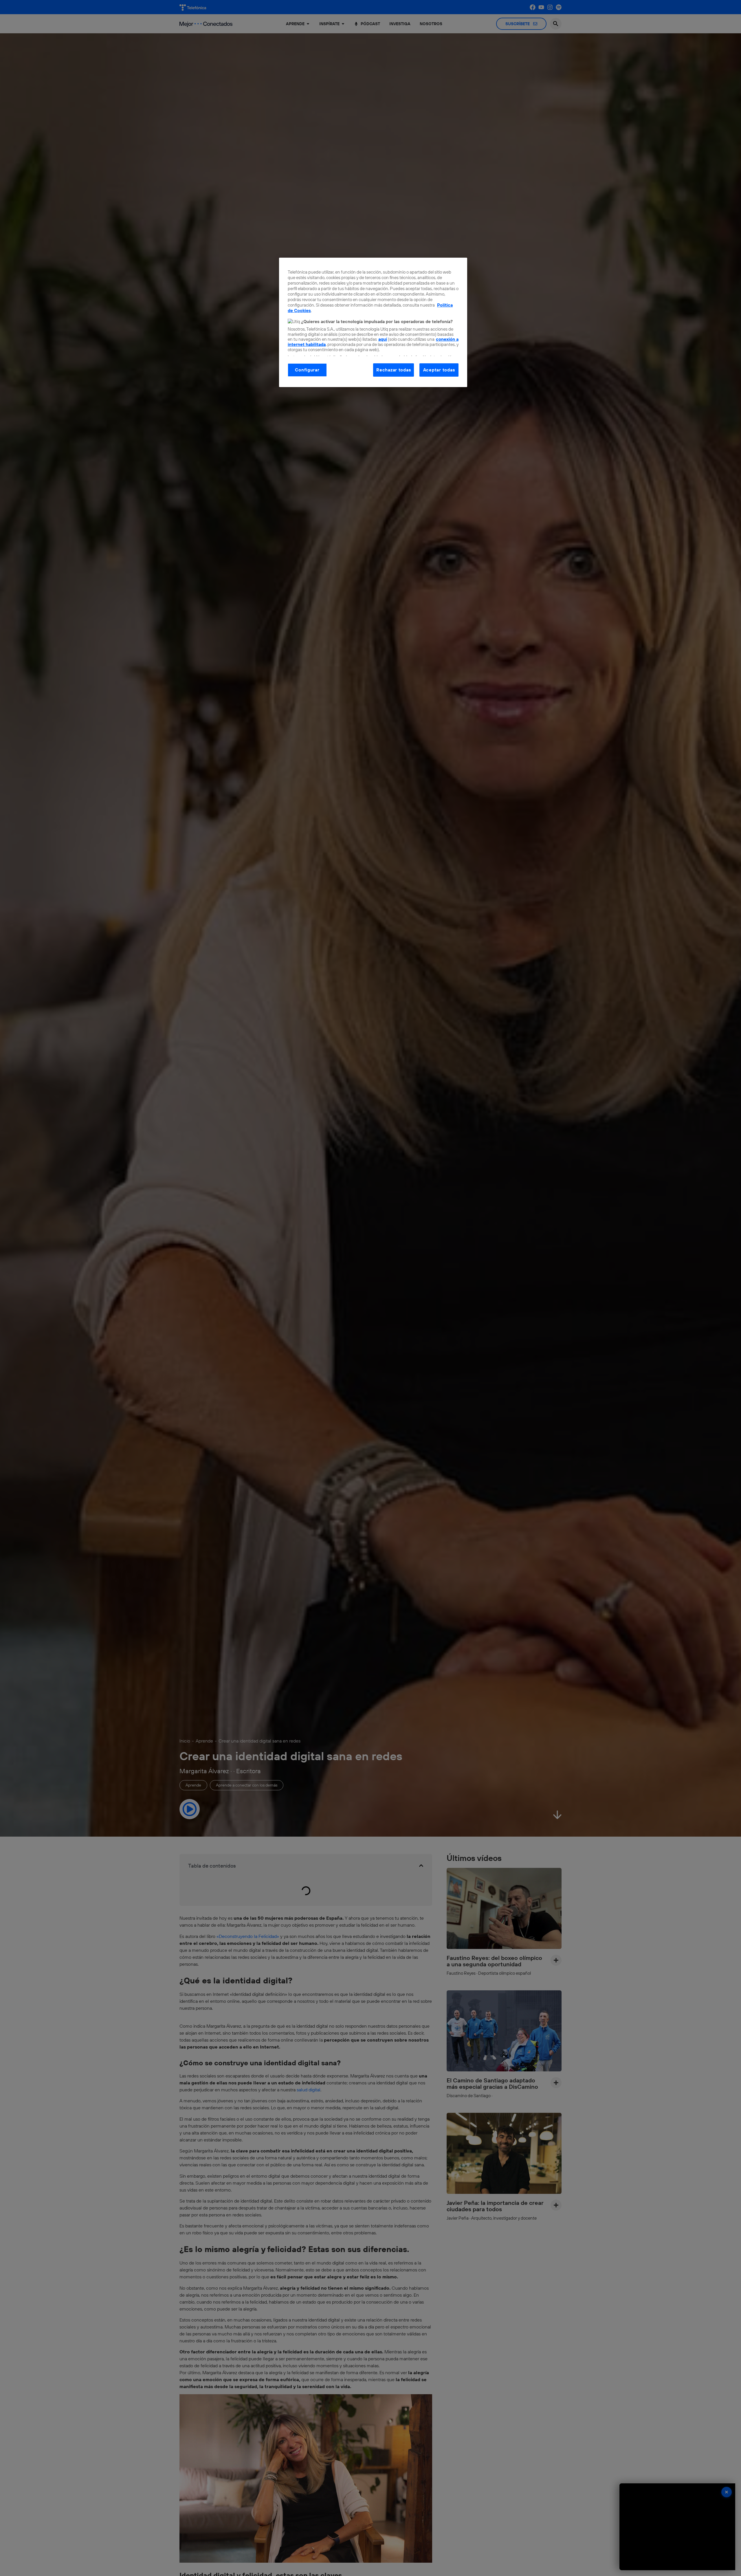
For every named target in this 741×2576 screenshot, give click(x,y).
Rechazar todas (394, 370)
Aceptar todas (439, 370)
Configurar (307, 370)
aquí (383, 339)
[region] (373, 322)
